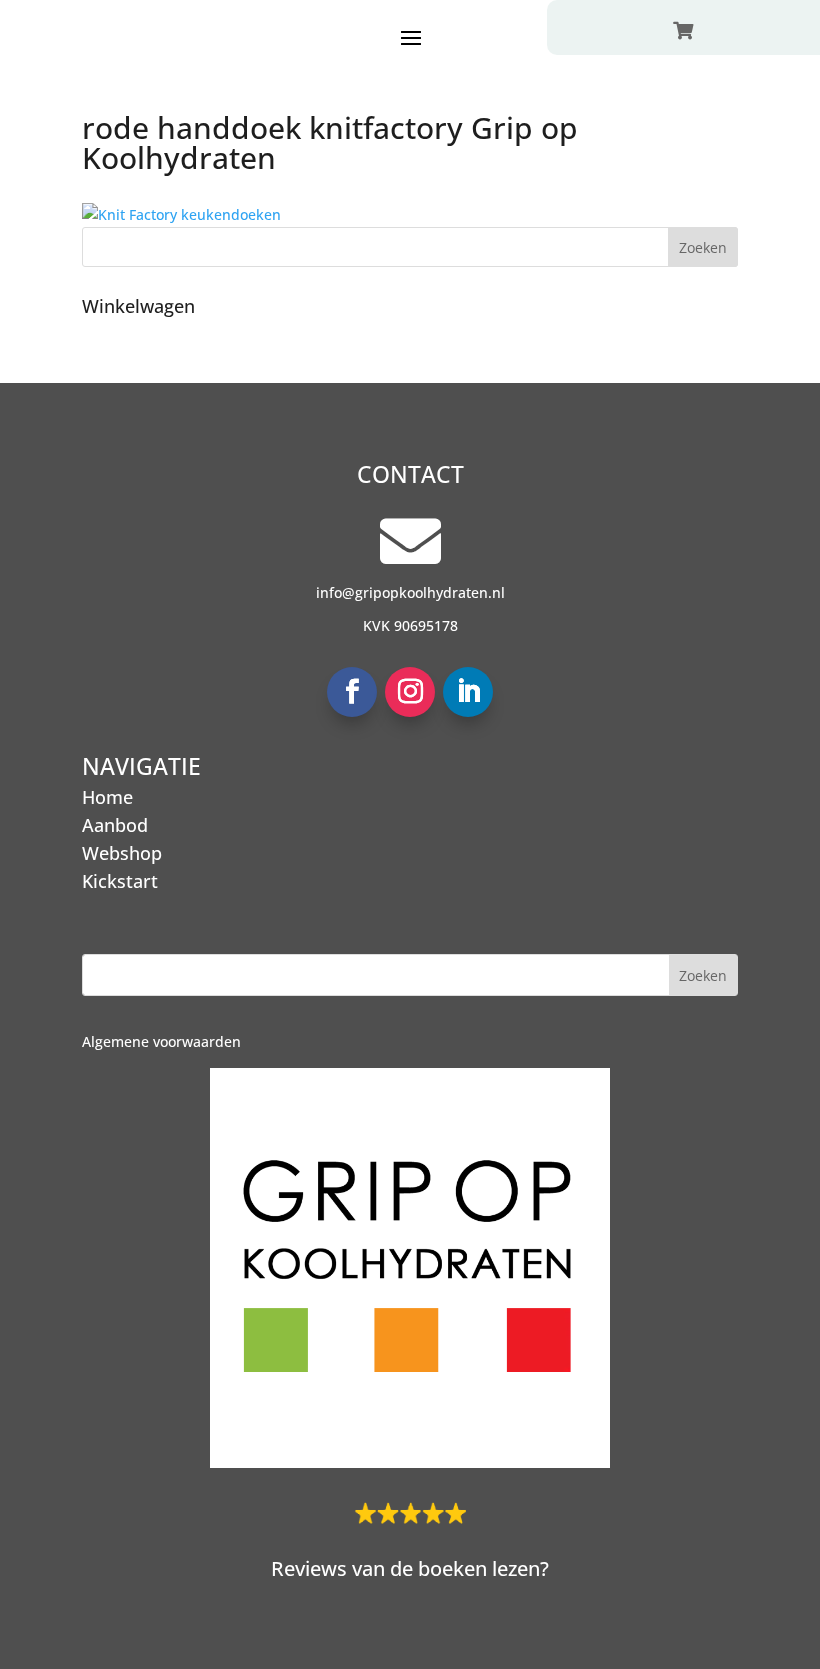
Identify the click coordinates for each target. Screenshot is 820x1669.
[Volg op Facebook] (352, 692)
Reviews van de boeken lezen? (410, 1568)
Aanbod (115, 825)
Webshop (122, 853)
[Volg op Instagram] (410, 692)
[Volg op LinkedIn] (468, 692)
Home (107, 797)
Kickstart (120, 881)
